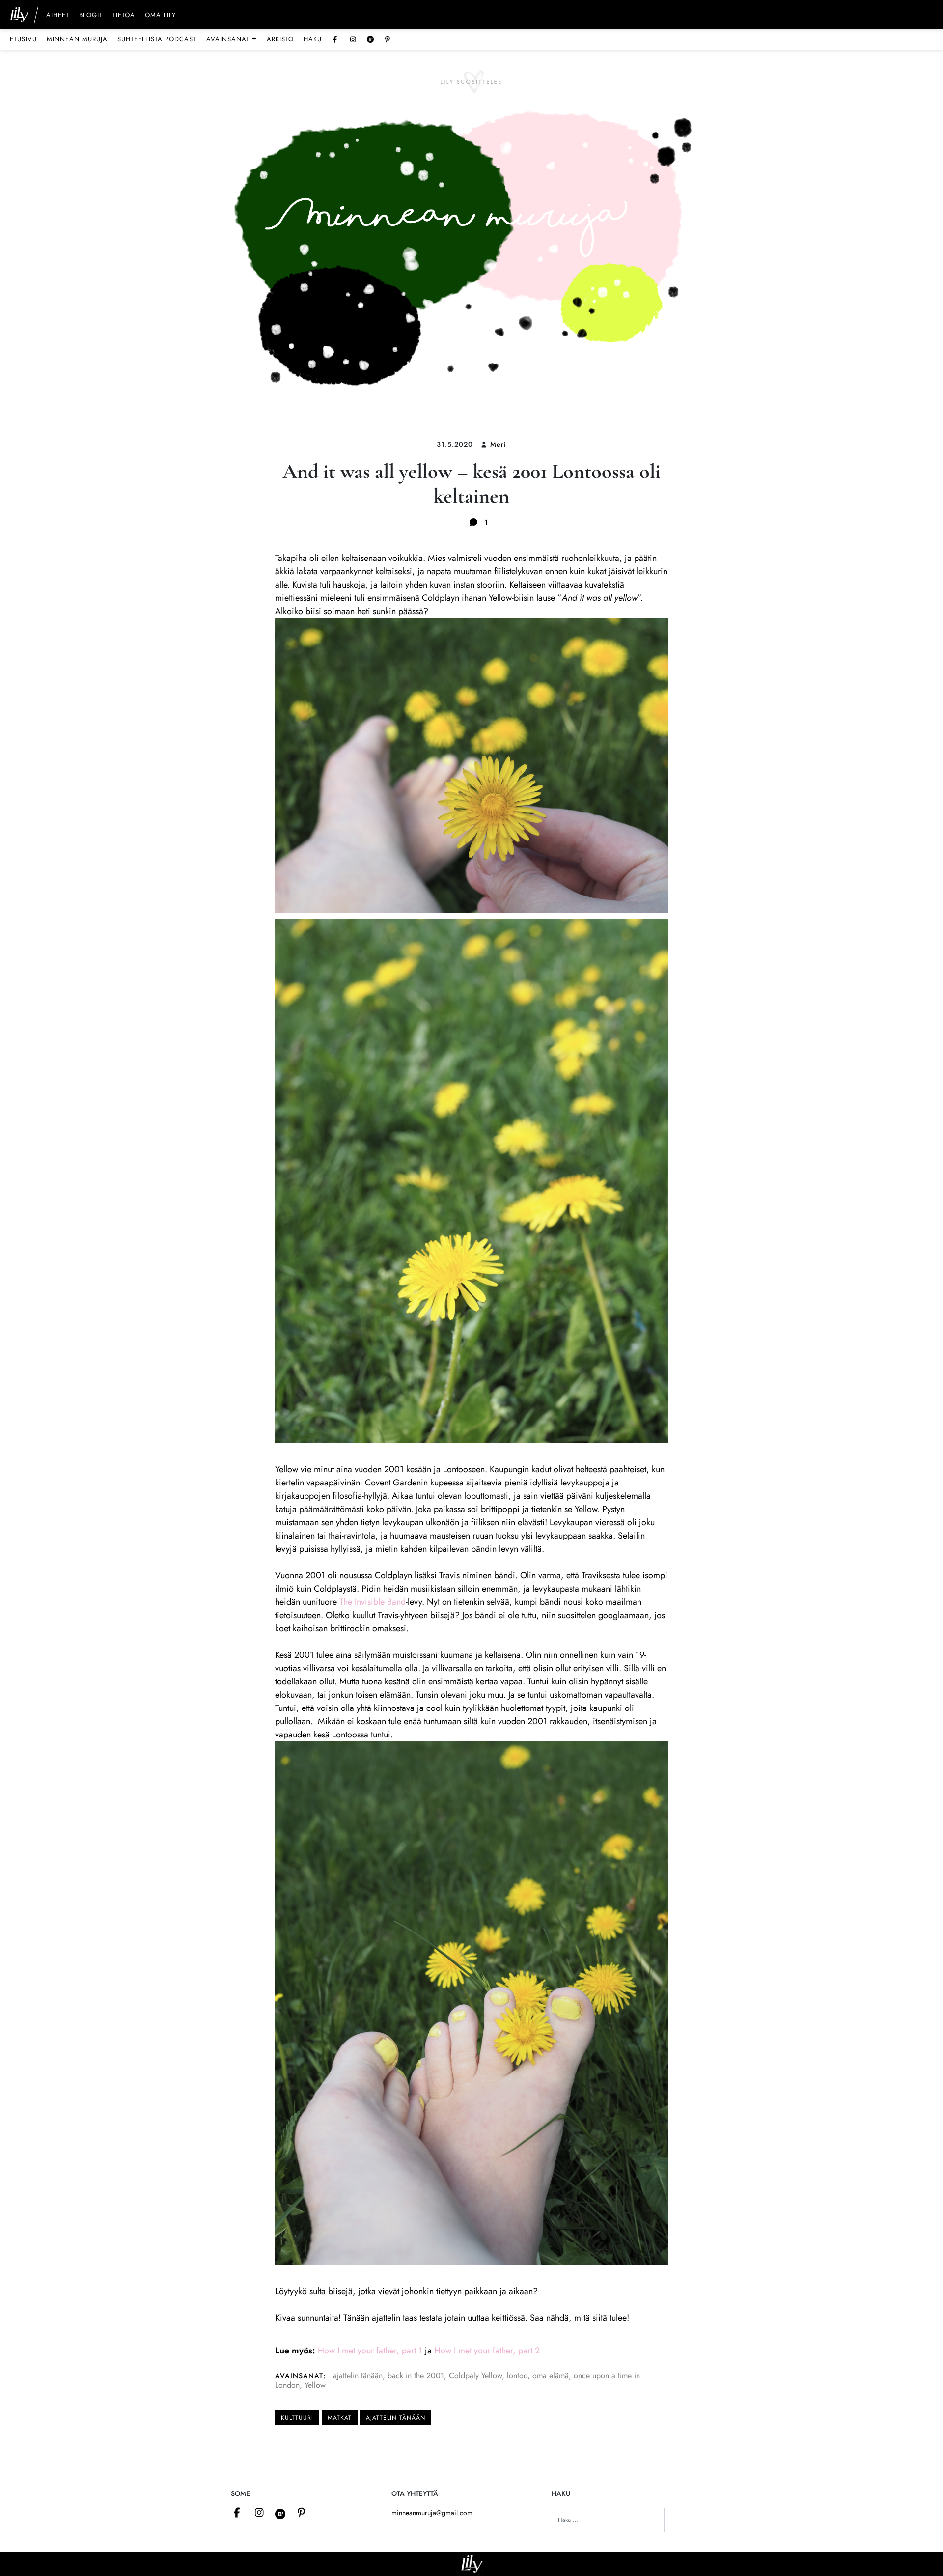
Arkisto (280, 39)
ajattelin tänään (358, 2375)
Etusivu (23, 39)
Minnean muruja (77, 39)
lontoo (517, 2375)
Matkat (340, 2418)
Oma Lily (160, 16)
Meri (498, 444)
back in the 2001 (416, 2375)
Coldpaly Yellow (475, 2375)
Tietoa (124, 16)
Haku (313, 39)
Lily (472, 2564)
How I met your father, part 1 (370, 2351)
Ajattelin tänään (396, 2418)
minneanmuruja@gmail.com (432, 2513)
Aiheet (58, 16)
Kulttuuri (297, 2418)
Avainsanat (232, 39)
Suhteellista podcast (157, 39)
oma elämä (551, 2375)
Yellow (315, 2385)
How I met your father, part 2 (487, 2351)
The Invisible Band (373, 1602)
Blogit (91, 16)
